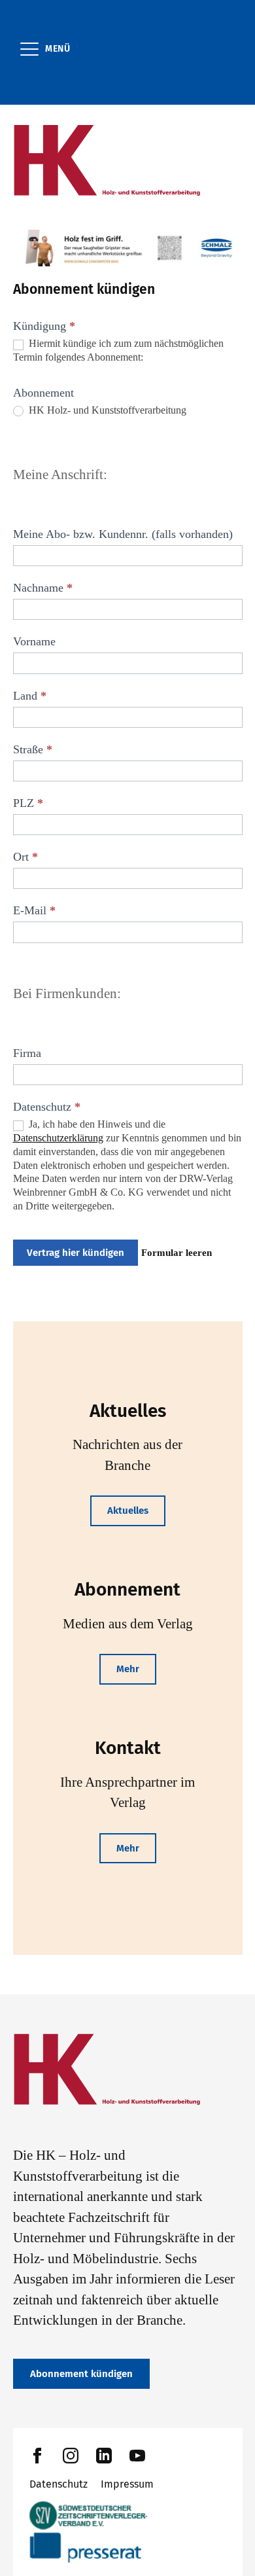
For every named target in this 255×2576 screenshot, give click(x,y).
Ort (25, 857)
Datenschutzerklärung (58, 1138)
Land (30, 696)
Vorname (34, 641)
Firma (27, 1053)
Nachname (43, 588)
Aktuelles (128, 1511)
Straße (33, 749)
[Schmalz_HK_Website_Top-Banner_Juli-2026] (128, 248)
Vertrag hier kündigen (76, 1253)
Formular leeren (177, 1253)
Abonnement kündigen (81, 2374)
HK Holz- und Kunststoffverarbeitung (106, 410)
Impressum (127, 2484)
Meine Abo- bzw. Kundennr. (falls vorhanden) (123, 534)
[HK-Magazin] (128, 161)
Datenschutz (59, 2484)
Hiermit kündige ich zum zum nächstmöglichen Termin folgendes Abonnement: (118, 350)
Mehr (128, 1669)
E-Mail (34, 910)
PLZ (28, 803)
